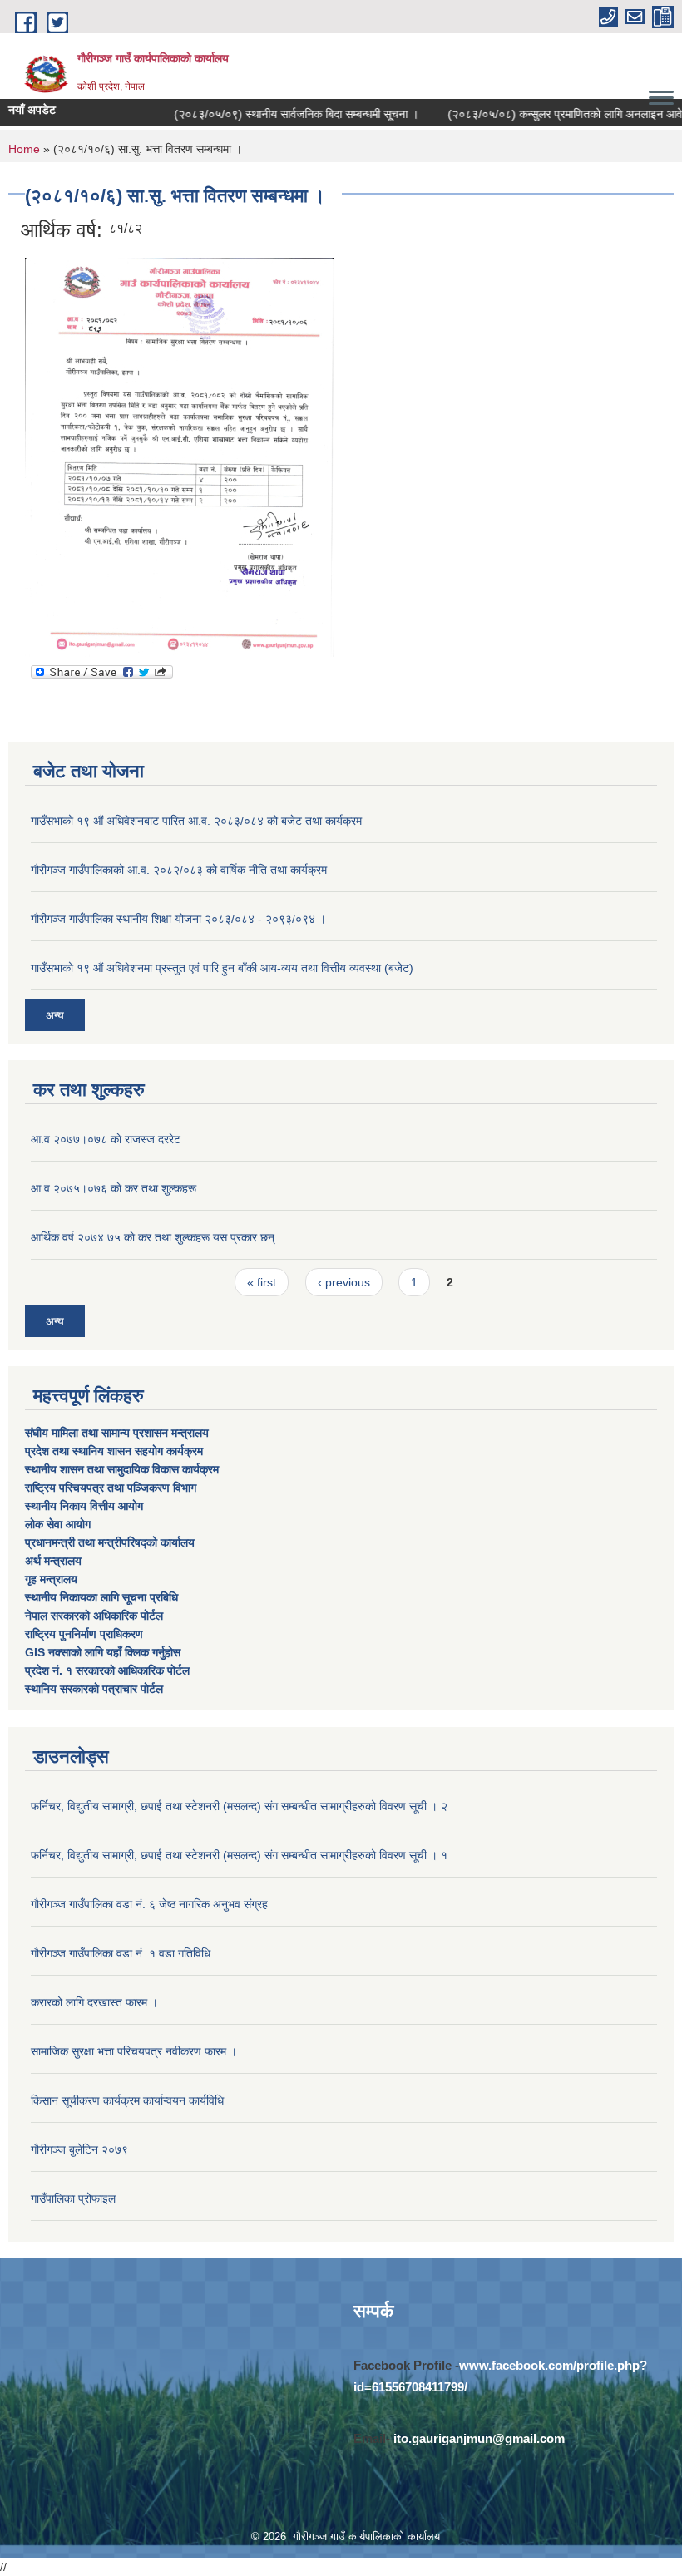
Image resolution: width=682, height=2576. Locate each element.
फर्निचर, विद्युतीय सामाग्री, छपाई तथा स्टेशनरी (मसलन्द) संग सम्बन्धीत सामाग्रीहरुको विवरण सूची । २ (239, 1806)
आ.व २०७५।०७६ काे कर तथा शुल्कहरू (114, 1188)
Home (24, 149)
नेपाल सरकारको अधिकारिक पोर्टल (94, 1616)
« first (262, 1282)
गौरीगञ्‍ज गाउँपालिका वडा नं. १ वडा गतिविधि (121, 1953)
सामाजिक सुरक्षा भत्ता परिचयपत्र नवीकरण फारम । (134, 2051)
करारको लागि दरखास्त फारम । (94, 2002)
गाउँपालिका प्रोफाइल (73, 2198)
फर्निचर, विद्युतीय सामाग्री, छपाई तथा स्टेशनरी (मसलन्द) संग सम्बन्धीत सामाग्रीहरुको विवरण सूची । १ (239, 1855)
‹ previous (344, 1282)
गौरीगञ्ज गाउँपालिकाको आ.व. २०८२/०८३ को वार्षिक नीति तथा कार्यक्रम (179, 870)
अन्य (55, 1015)
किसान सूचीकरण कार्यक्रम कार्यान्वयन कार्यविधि (127, 2100)
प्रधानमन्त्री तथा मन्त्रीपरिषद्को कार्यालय (111, 1542)
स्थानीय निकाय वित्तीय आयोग (86, 1506)
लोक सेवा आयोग (59, 1524)
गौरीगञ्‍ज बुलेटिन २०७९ (79, 2149)
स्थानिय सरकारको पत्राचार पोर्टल (94, 1689)
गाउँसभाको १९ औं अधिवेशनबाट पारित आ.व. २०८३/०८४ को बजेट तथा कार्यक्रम (196, 821)
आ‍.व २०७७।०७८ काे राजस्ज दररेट (106, 1139)
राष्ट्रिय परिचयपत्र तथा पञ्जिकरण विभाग (112, 1488)
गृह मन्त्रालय (51, 1579)
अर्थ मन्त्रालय (53, 1561)
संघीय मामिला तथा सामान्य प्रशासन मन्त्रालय (119, 1433)
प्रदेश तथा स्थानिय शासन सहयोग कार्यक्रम (116, 1451)
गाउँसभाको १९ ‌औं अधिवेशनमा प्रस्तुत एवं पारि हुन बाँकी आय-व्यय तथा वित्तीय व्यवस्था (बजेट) (222, 968)
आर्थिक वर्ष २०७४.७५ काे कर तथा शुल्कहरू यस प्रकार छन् (153, 1237)
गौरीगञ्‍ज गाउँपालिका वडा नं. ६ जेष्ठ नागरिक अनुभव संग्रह (149, 1904)
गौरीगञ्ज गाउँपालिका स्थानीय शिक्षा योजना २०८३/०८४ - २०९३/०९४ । (178, 919)
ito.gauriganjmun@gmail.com (479, 2438)
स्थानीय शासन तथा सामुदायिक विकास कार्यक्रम (122, 1469)
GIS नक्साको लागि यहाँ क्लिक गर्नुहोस (103, 1652)
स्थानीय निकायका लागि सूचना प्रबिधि (101, 1597)
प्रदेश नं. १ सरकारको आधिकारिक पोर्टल (107, 1670)
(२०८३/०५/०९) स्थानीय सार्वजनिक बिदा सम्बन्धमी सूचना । (278, 114)
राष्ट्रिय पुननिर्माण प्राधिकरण (84, 1634)
